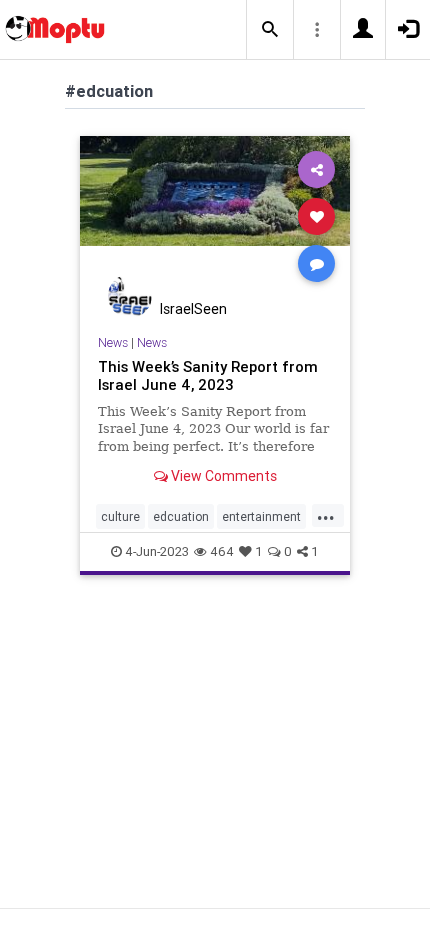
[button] (270, 30)
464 (222, 551)
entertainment (261, 516)
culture (120, 516)
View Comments (222, 476)
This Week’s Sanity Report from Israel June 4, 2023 (208, 375)
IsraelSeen (193, 309)
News (113, 342)
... (326, 515)
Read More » (215, 215)
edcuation (181, 516)
